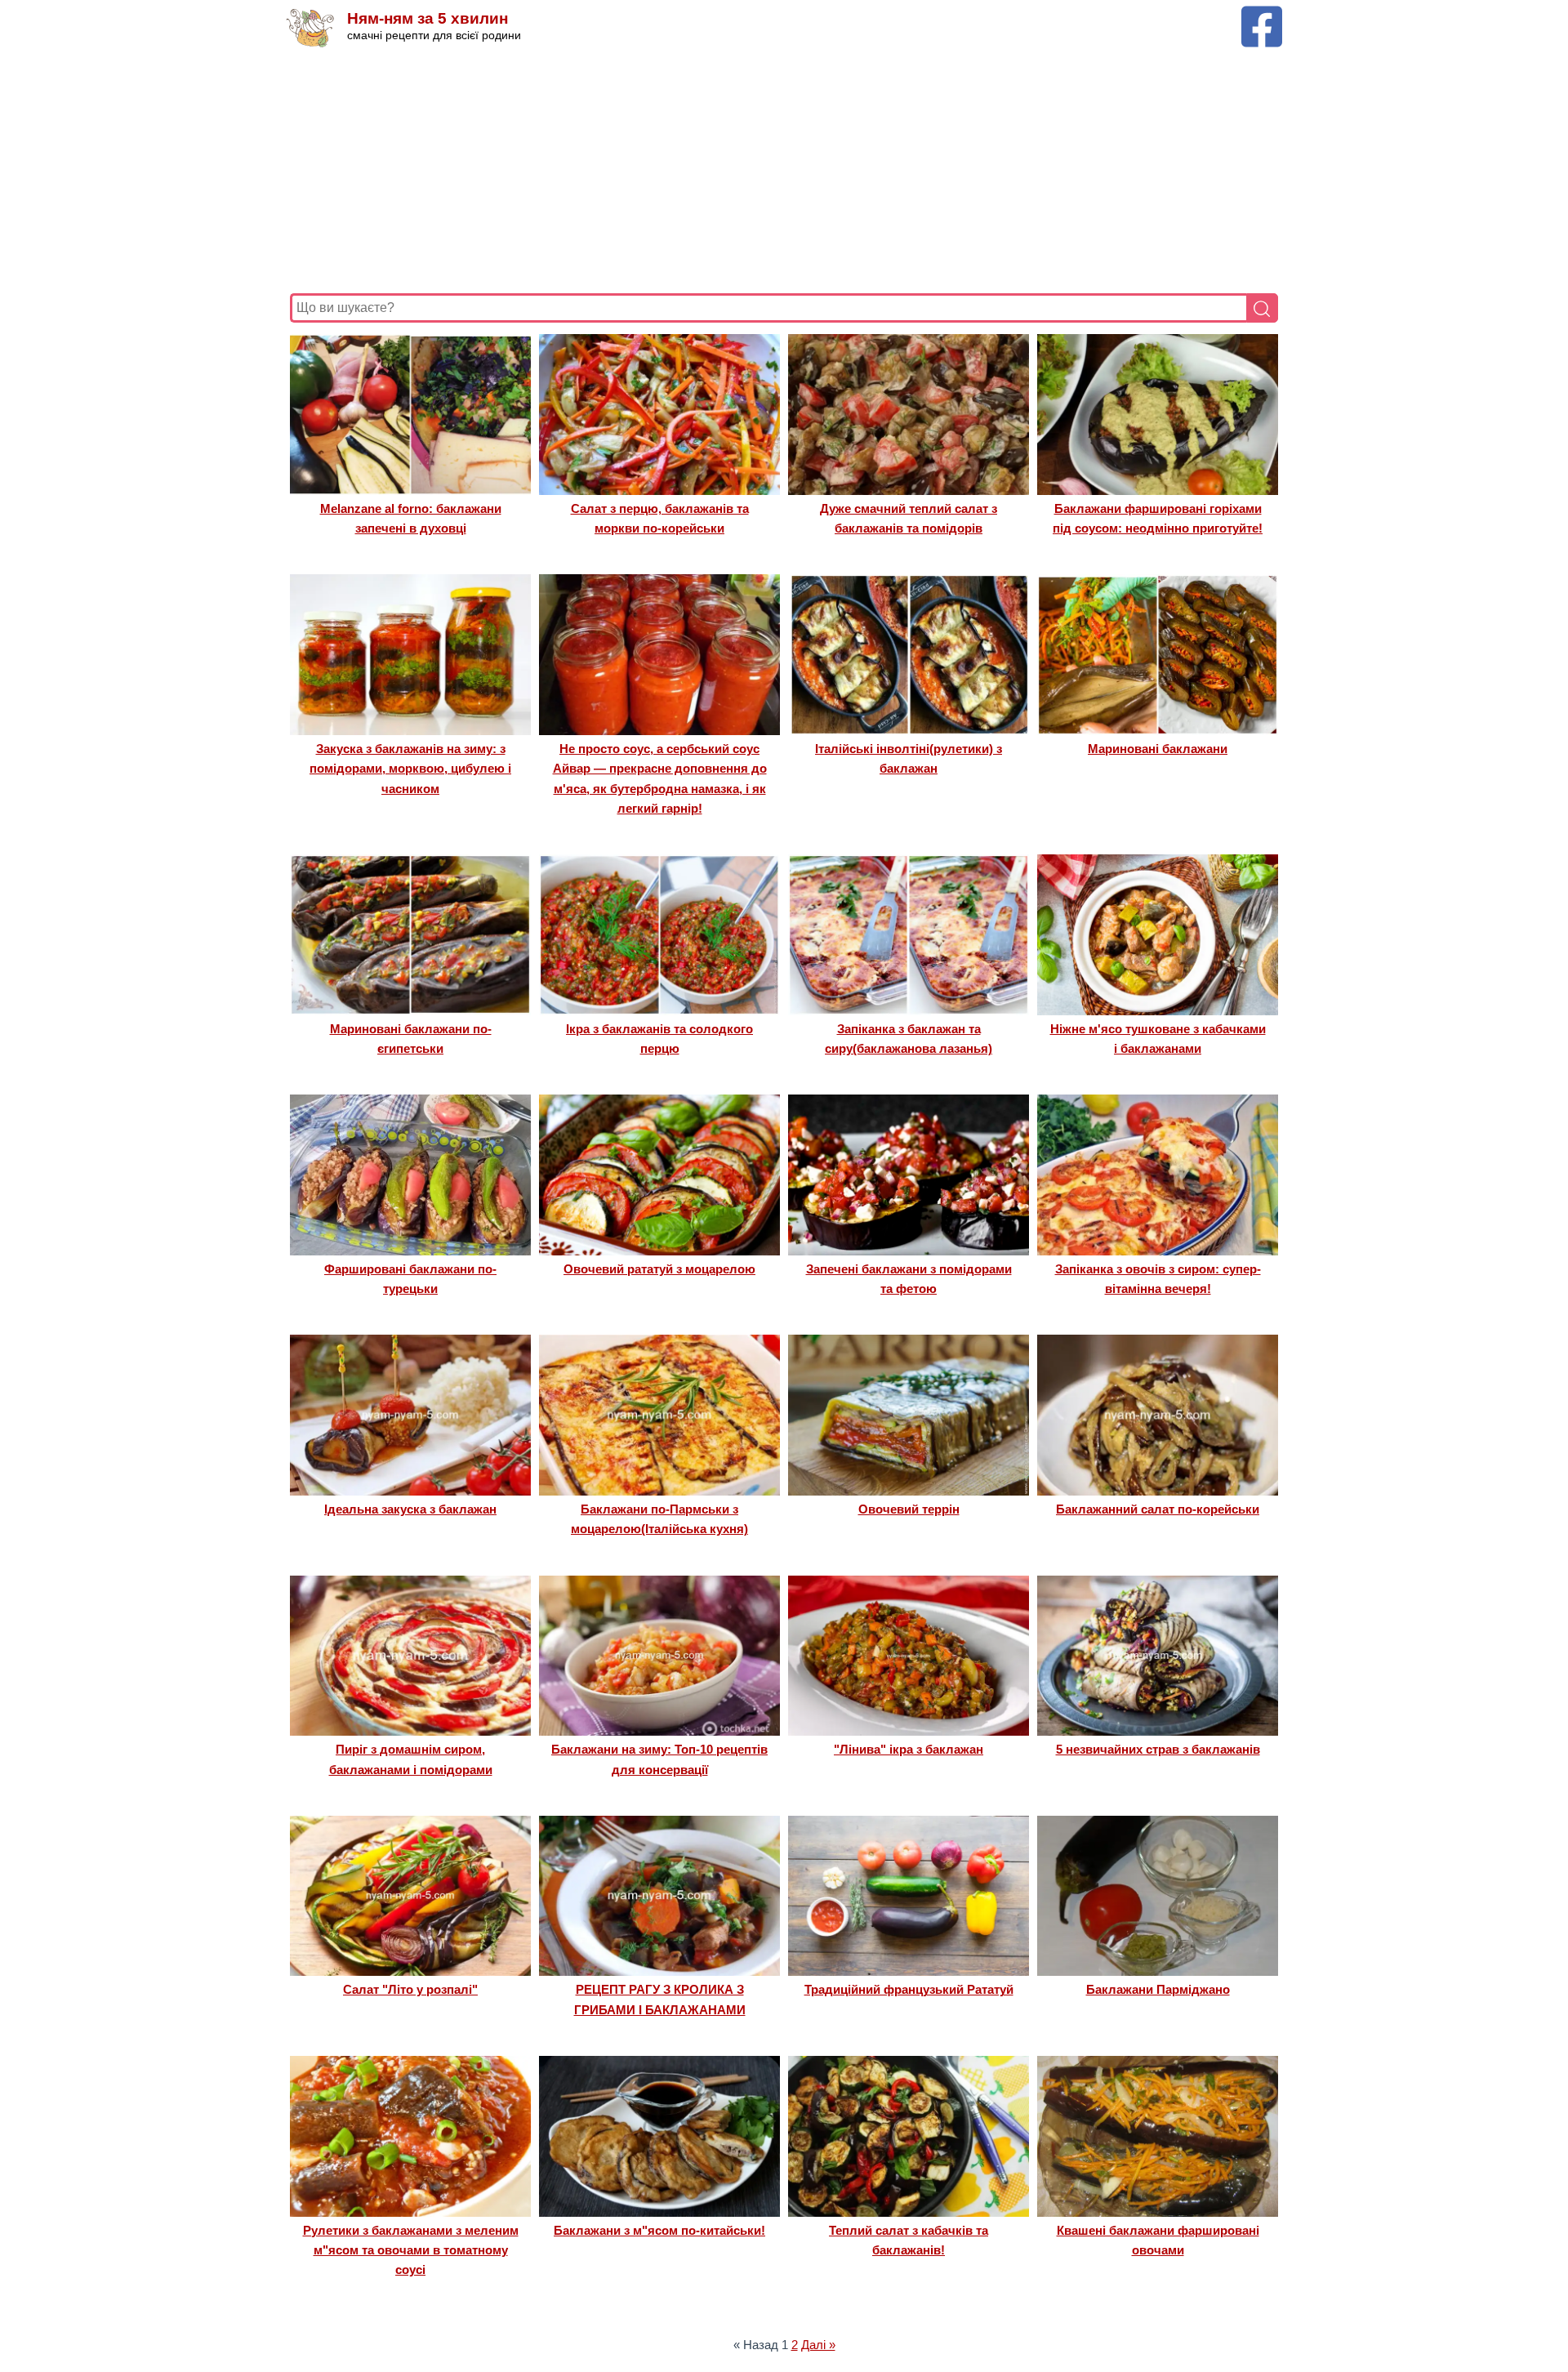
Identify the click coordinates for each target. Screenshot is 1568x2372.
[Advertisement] (780, 171)
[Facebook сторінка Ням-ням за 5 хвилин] (1262, 13)
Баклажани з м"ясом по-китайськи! (659, 2230)
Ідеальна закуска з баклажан (410, 1509)
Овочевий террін (909, 1509)
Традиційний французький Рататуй (909, 1989)
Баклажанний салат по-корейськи (1158, 1509)
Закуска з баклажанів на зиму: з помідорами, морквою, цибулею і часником (410, 769)
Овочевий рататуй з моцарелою (659, 1269)
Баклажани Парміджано (1158, 1989)
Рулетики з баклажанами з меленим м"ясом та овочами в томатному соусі (411, 2250)
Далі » (818, 2345)
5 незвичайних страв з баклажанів (1158, 1749)
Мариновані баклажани (1158, 749)
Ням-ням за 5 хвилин (428, 18)
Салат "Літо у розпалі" (410, 1989)
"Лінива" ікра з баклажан (909, 1749)
